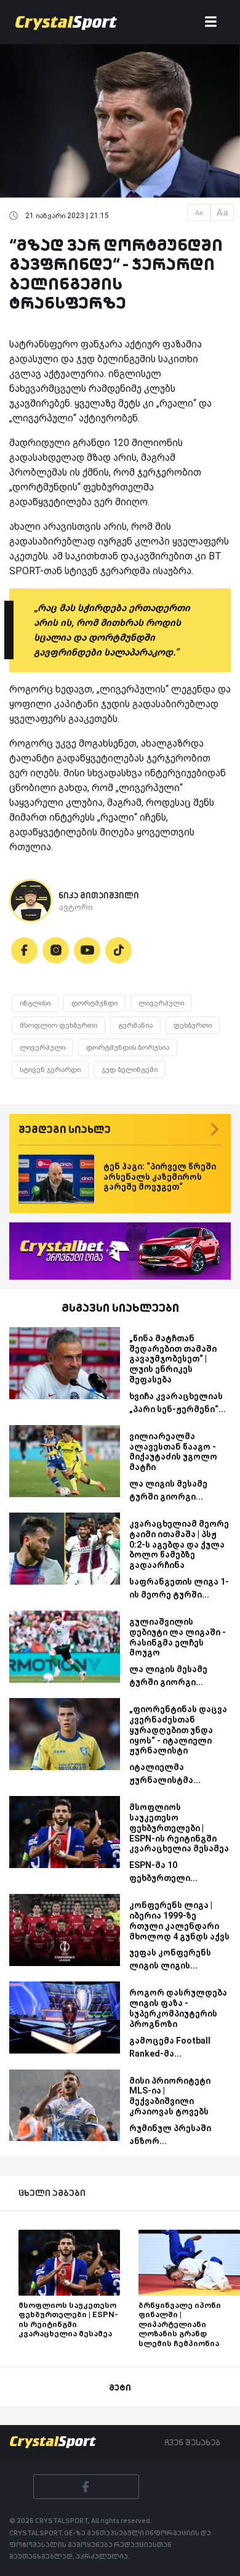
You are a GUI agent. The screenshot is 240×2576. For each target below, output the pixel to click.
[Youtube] (87, 950)
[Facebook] (24, 950)
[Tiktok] (118, 950)
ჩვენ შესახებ (192, 2442)
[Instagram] (56, 950)
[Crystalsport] (66, 22)
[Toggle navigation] (211, 22)
